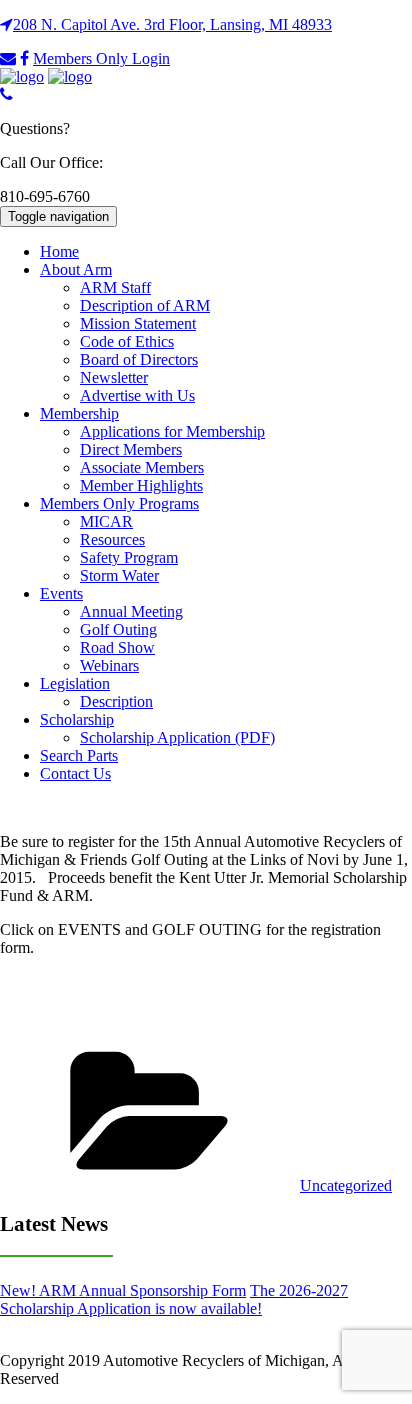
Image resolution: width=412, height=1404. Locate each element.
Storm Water (119, 575)
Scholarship (77, 719)
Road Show (117, 647)
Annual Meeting (131, 611)
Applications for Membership (172, 431)
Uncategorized (346, 1185)
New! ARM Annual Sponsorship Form (123, 1290)
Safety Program (129, 557)
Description (116, 701)
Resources (112, 539)
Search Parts (79, 755)
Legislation (75, 683)
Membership (79, 413)
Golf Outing (118, 629)
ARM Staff (115, 287)
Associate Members (142, 467)
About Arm (76, 269)
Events (61, 593)
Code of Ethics (127, 341)
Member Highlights (141, 485)
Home (59, 251)
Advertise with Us (137, 395)
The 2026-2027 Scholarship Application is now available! (174, 1299)
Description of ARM (145, 305)
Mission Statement (138, 323)
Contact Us (75, 773)
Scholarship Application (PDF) (177, 737)
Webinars (109, 665)
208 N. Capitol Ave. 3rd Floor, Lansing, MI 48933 (172, 24)
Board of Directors (139, 359)
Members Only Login (101, 58)
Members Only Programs (119, 503)
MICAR (106, 521)
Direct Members (131, 449)
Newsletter (114, 377)
